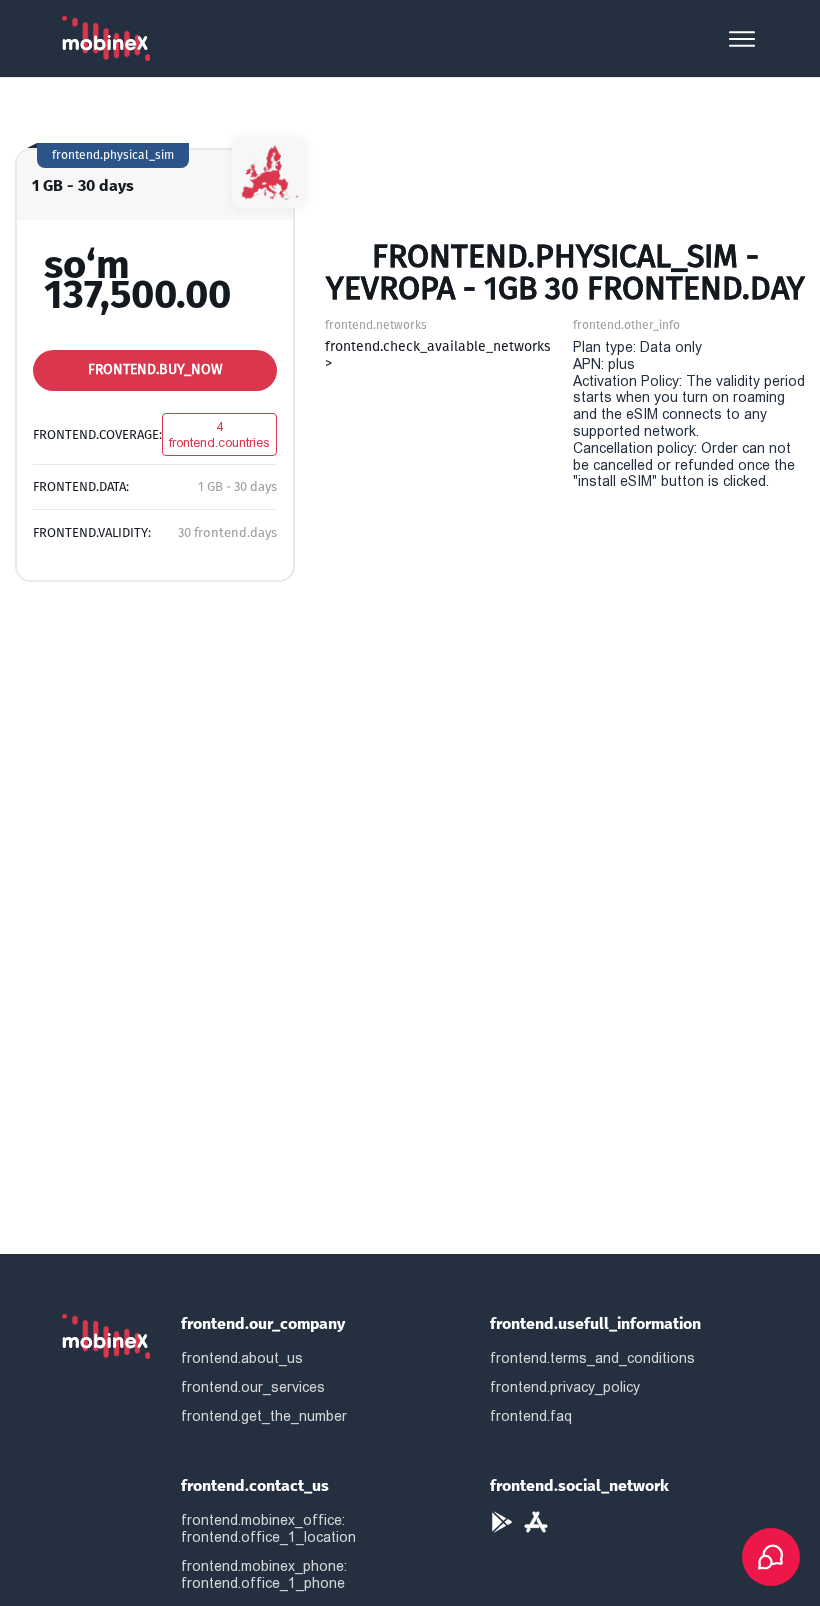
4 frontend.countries (219, 434)
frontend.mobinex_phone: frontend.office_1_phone (264, 1574)
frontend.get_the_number (264, 1416)
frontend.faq (531, 1416)
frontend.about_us (242, 1358)
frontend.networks (376, 325)
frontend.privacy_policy (565, 1387)
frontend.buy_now (155, 369)
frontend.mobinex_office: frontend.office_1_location (268, 1528)
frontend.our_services (253, 1387)
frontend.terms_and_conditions (592, 1358)
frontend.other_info (626, 325)
